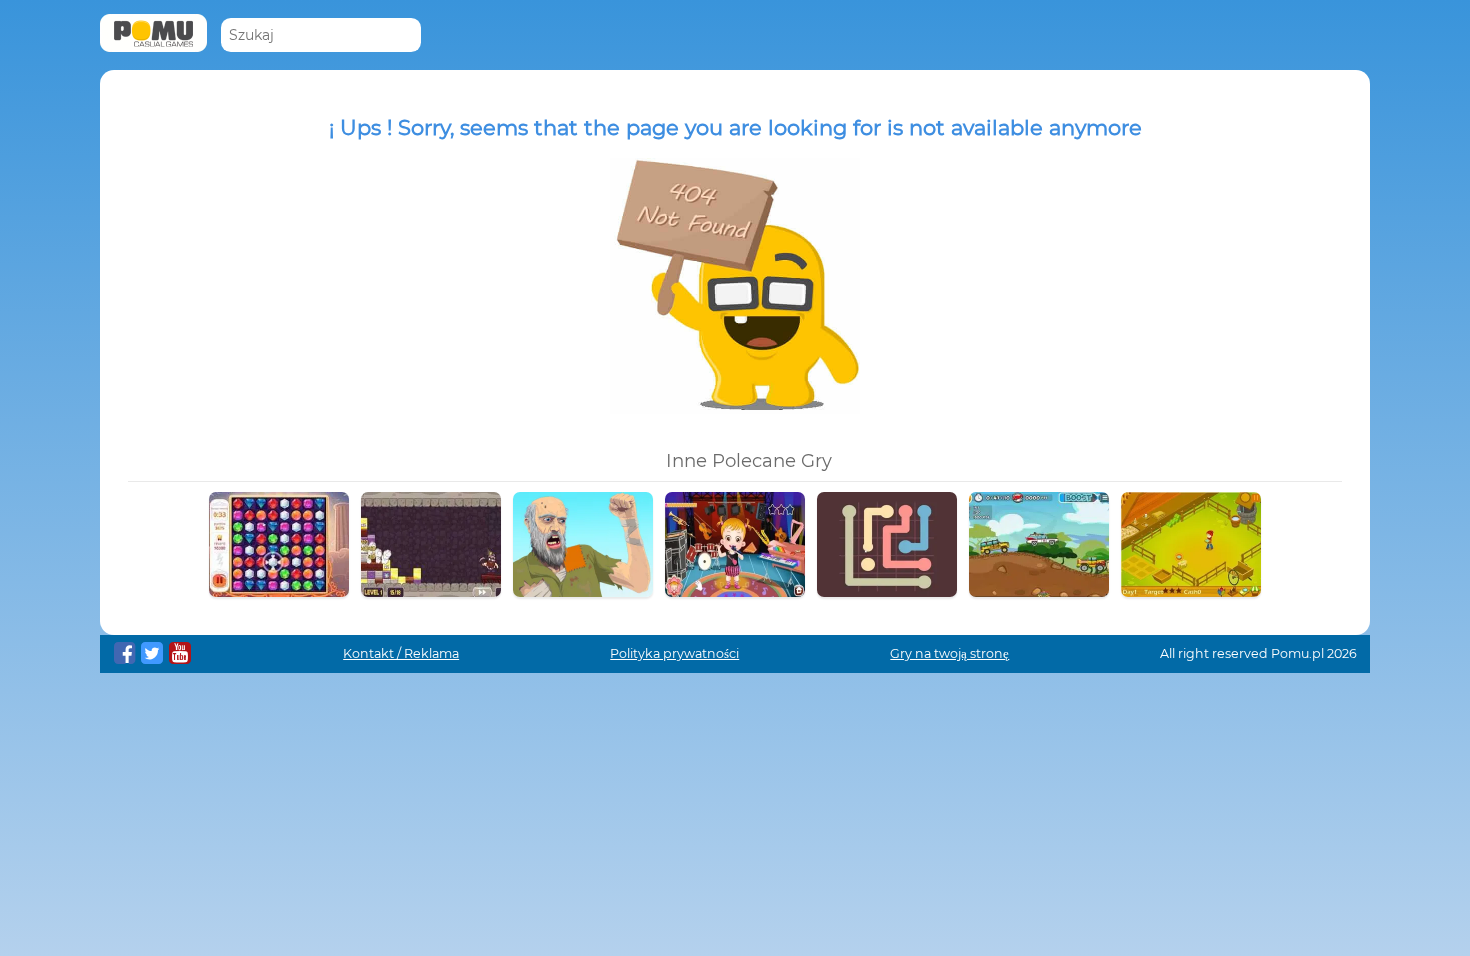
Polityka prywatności (674, 653)
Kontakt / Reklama (401, 653)
